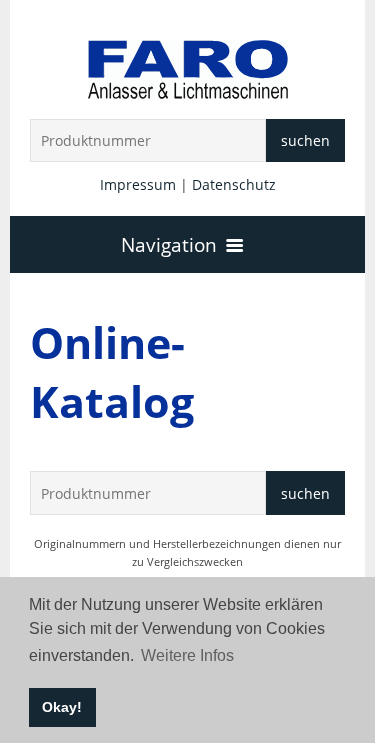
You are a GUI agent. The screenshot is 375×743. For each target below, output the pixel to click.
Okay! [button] (62, 707)
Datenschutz (234, 184)
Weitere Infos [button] (187, 655)
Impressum (138, 184)
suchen (305, 140)
